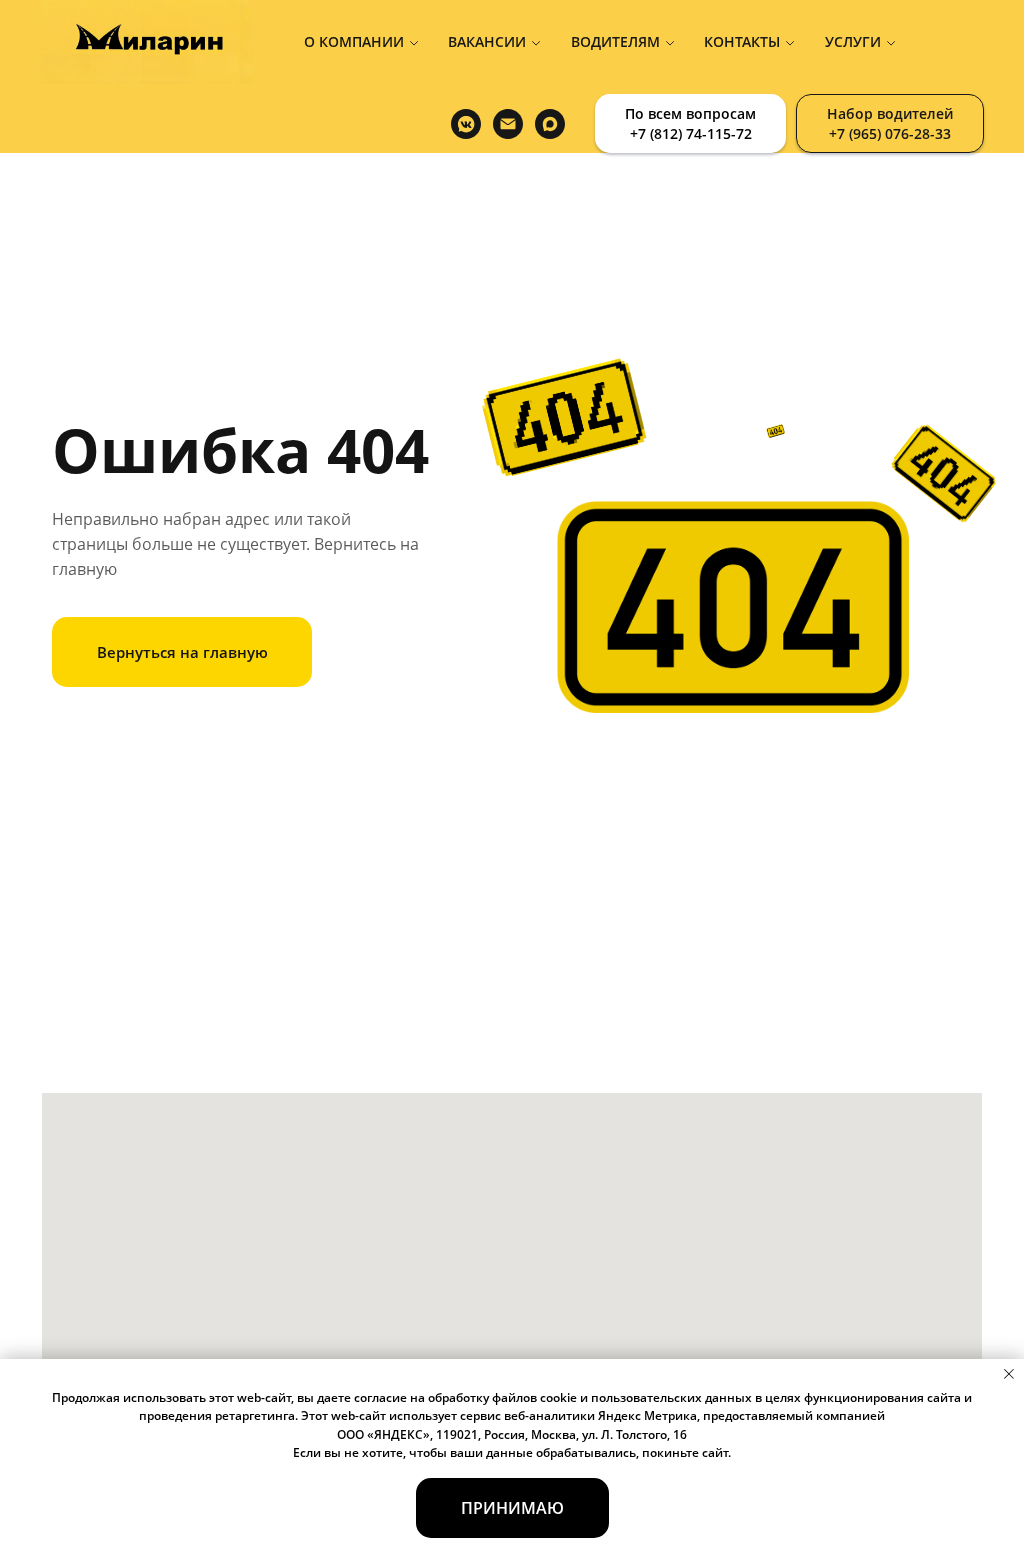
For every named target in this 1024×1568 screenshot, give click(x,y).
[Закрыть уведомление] (1009, 1374)
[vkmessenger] (466, 124)
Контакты (742, 41)
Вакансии (487, 41)
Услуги (853, 41)
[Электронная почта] (508, 124)
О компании (354, 41)
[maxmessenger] (550, 124)
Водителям (615, 41)
